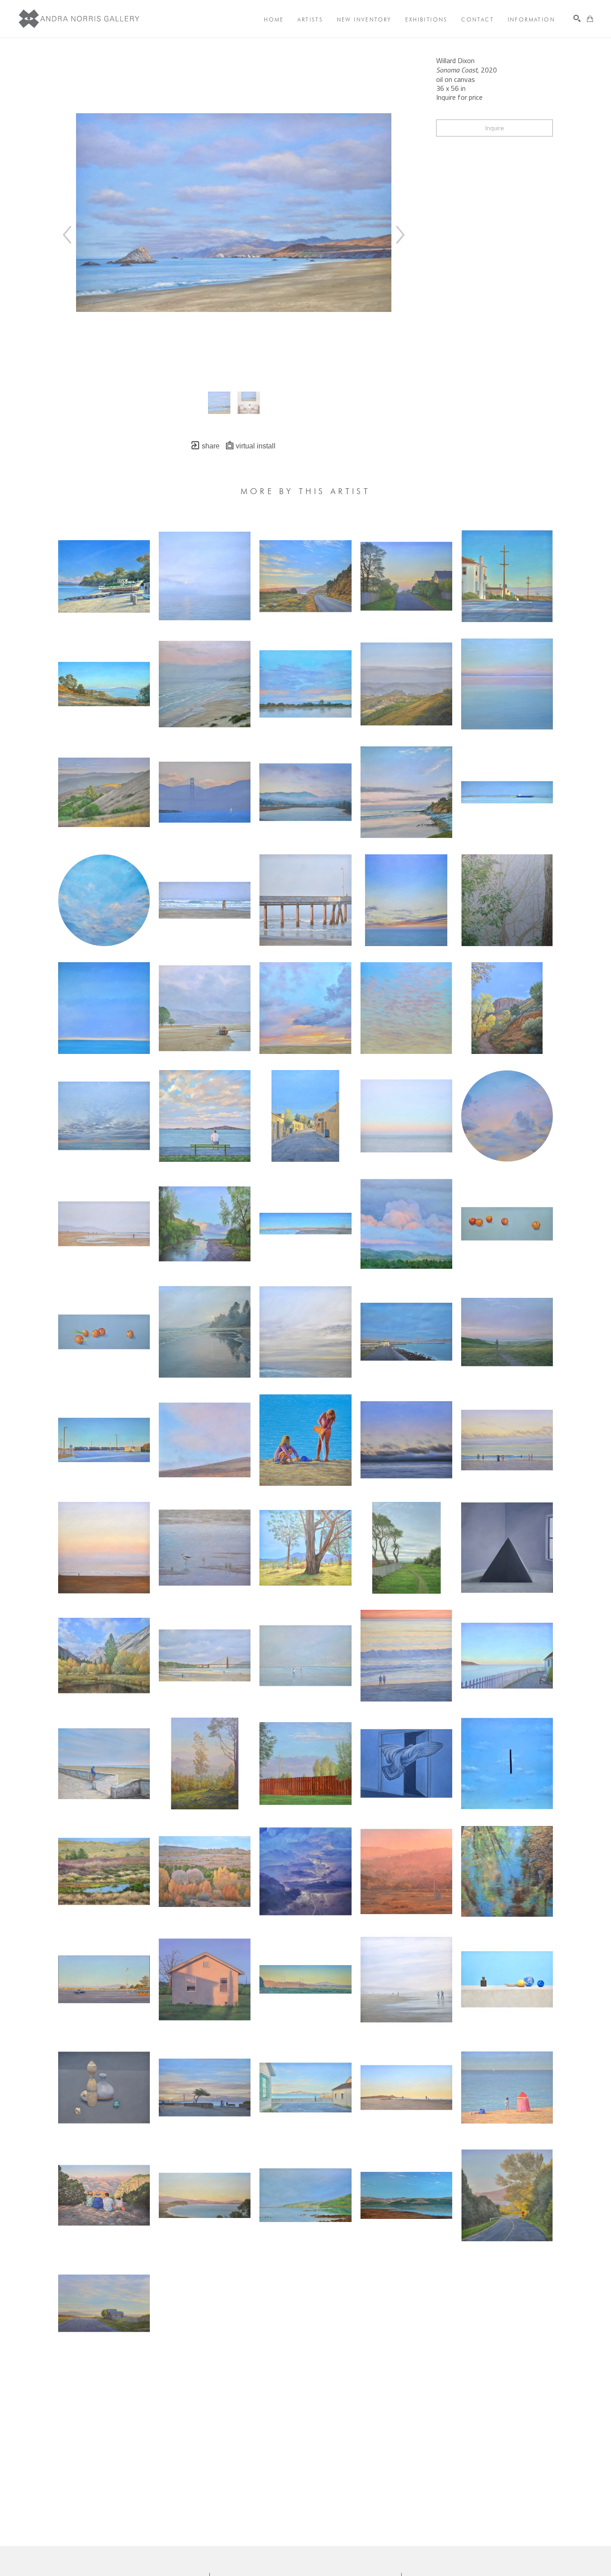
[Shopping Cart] (590, 19)
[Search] (577, 18)
